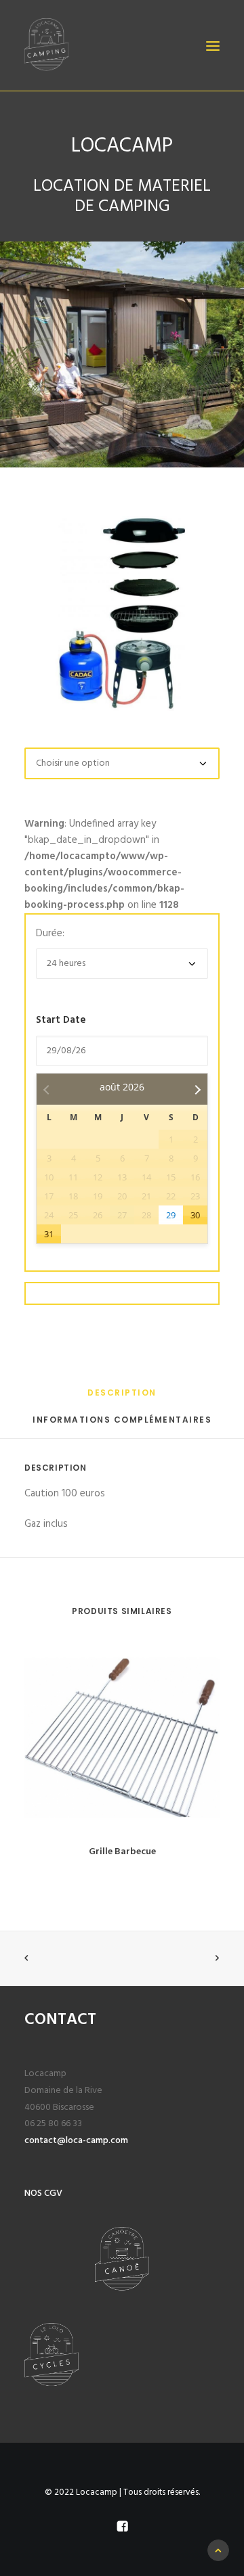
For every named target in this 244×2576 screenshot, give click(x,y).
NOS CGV (43, 2193)
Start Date (61, 1020)
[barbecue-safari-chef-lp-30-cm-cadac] (122, 614)
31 (49, 1234)
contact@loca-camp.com (76, 2141)
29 (171, 1215)
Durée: (50, 934)
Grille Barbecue (122, 1852)
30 (195, 1215)
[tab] (122, 1398)
